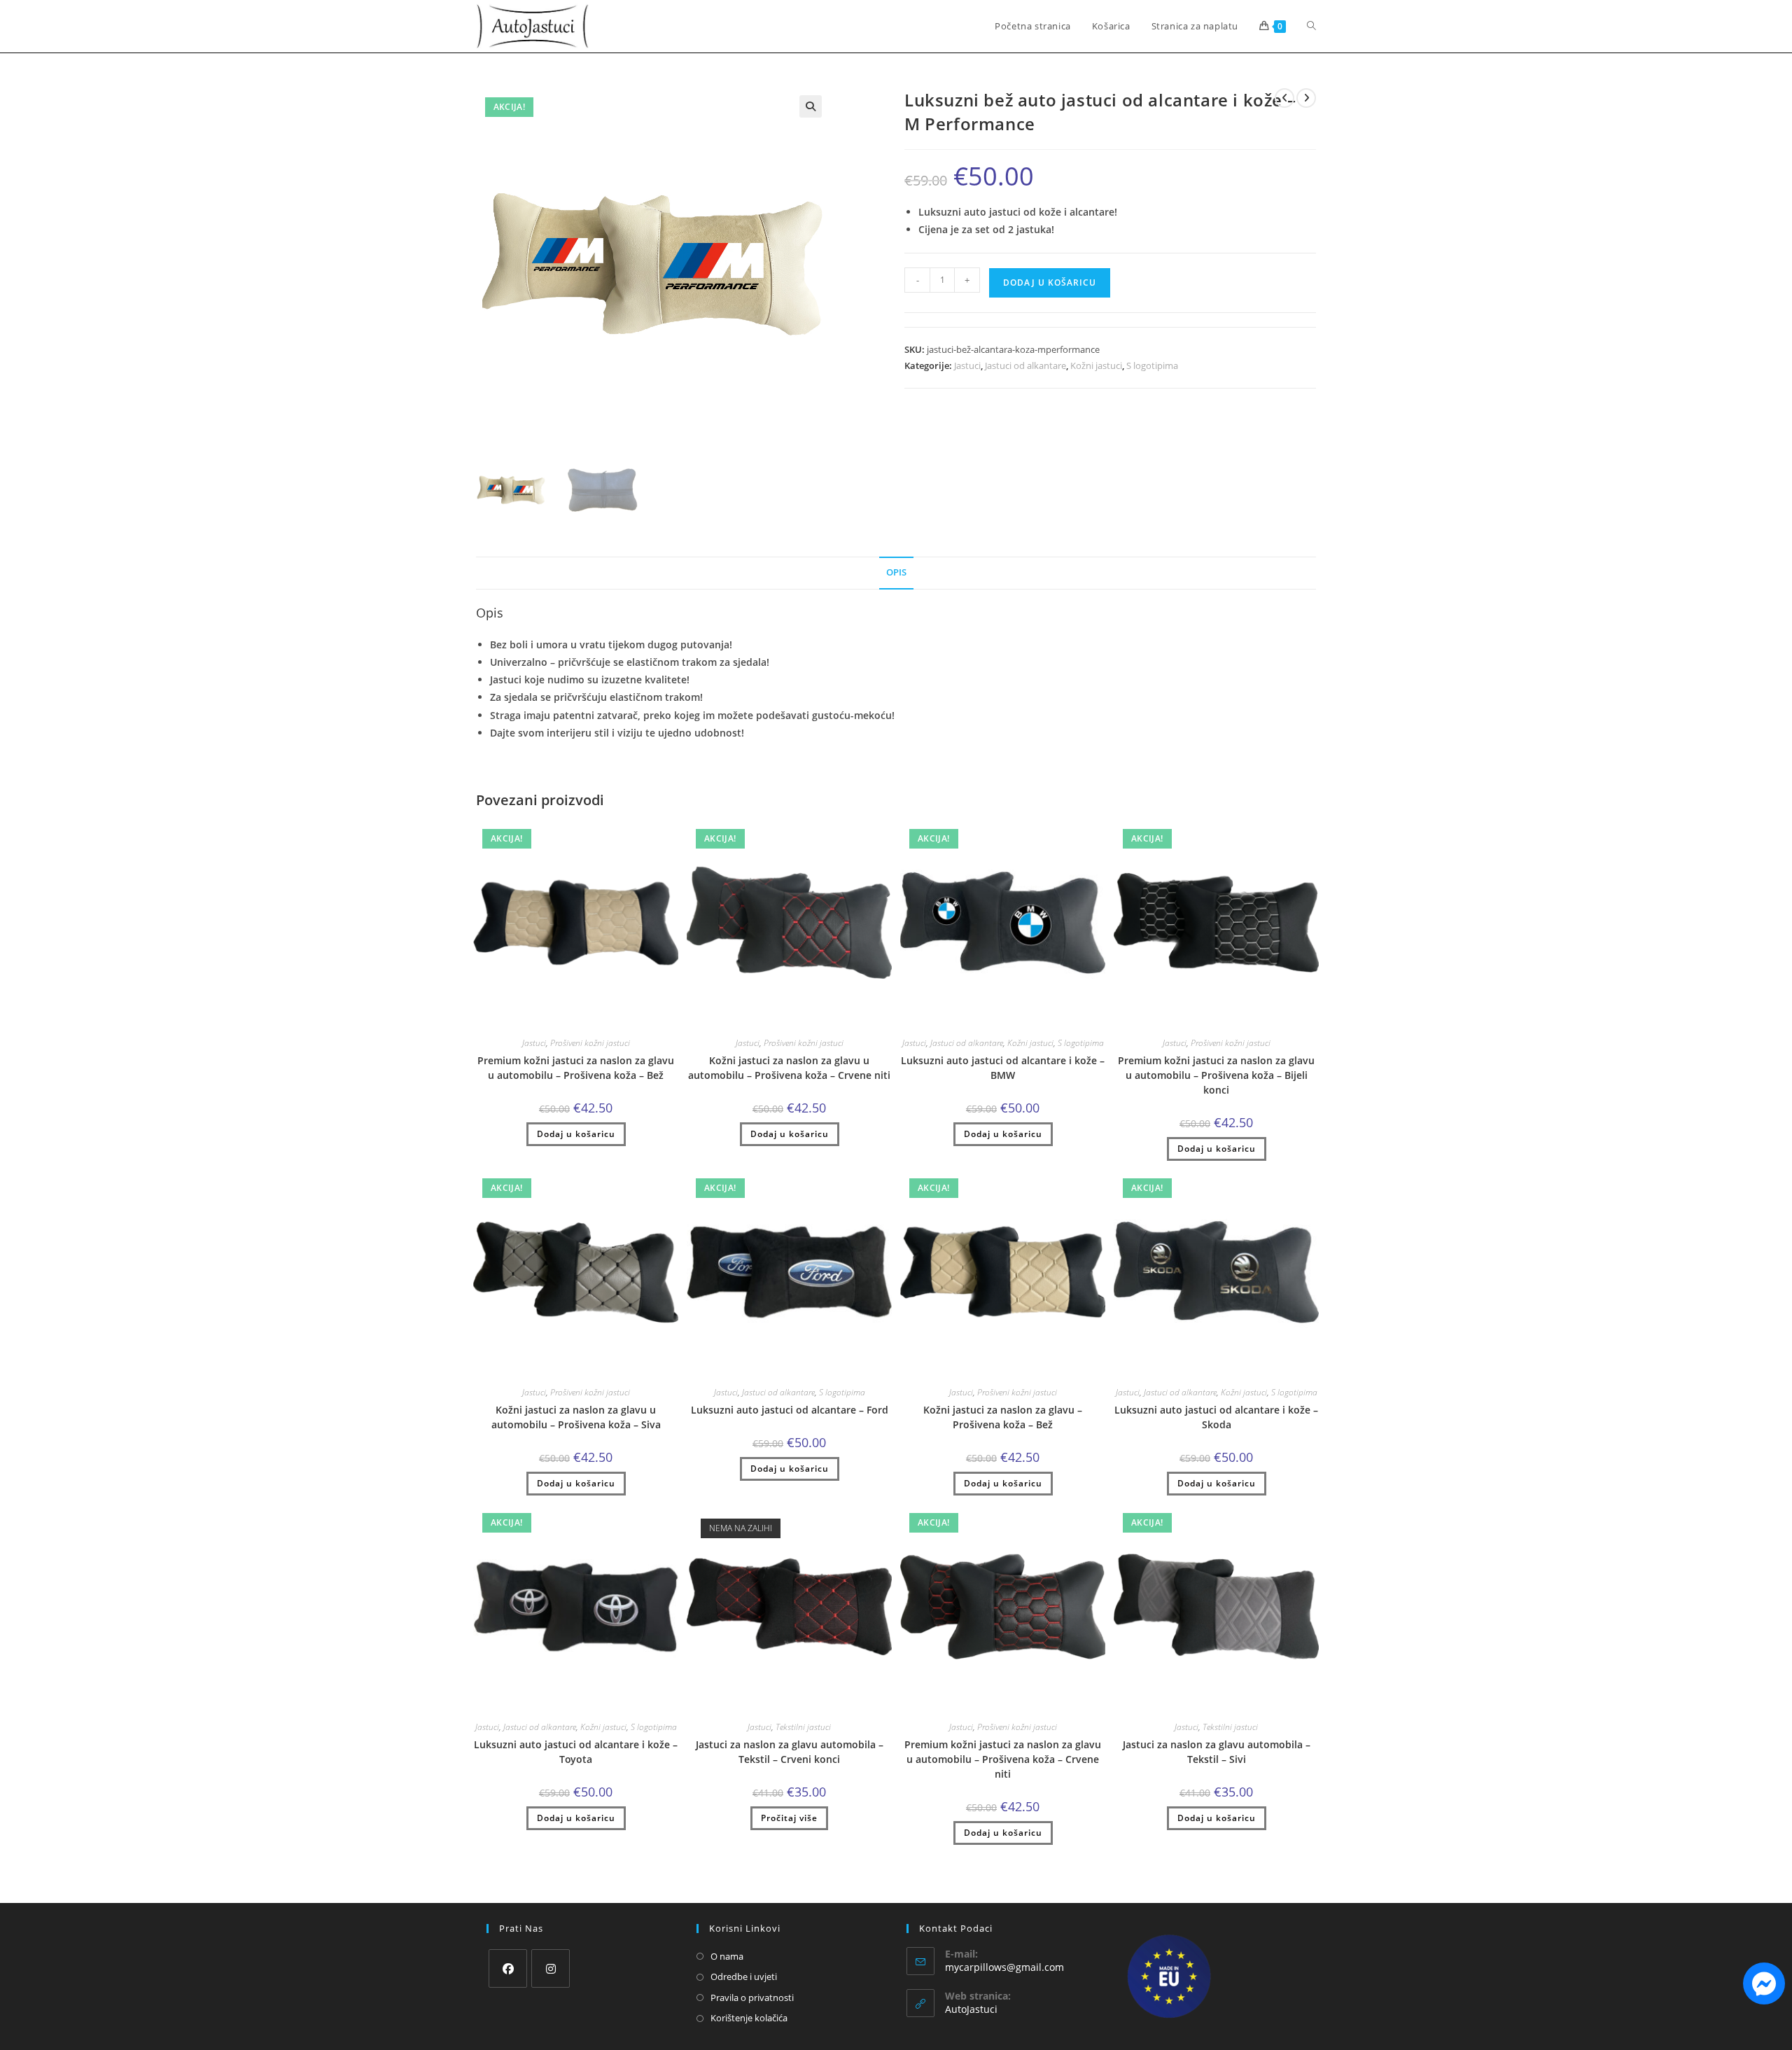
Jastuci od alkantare (1025, 365)
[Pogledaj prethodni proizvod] (1284, 98)
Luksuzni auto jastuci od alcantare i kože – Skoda (1216, 1417)
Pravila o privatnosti (752, 1997)
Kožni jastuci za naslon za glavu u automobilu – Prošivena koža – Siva (576, 1417)
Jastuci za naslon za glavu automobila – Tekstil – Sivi (1217, 1752)
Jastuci (967, 365)
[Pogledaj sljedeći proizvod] (1306, 98)
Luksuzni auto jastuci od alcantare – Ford (790, 1410)
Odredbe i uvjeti (744, 1976)
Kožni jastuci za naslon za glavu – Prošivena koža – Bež (1003, 1417)
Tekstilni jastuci (803, 1727)
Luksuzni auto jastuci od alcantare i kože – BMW (1003, 1068)
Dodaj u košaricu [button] (576, 1134)
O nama (727, 1956)
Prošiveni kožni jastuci (590, 1043)
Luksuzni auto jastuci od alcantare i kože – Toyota (576, 1752)
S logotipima (1152, 365)
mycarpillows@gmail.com (1004, 1967)
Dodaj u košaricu (1050, 283)
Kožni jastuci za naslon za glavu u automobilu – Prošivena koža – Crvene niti (789, 1068)
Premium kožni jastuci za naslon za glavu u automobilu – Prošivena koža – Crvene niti (1003, 1759)
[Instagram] (551, 1968)
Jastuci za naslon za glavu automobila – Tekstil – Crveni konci (790, 1752)
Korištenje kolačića (749, 2018)
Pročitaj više (789, 1818)
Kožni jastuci (1096, 365)
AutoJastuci (971, 2009)
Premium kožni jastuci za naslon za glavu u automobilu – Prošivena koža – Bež (576, 1068)
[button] (811, 106)
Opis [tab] (896, 572)
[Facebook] (508, 1968)
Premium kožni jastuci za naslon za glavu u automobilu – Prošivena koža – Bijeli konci (1216, 1075)
